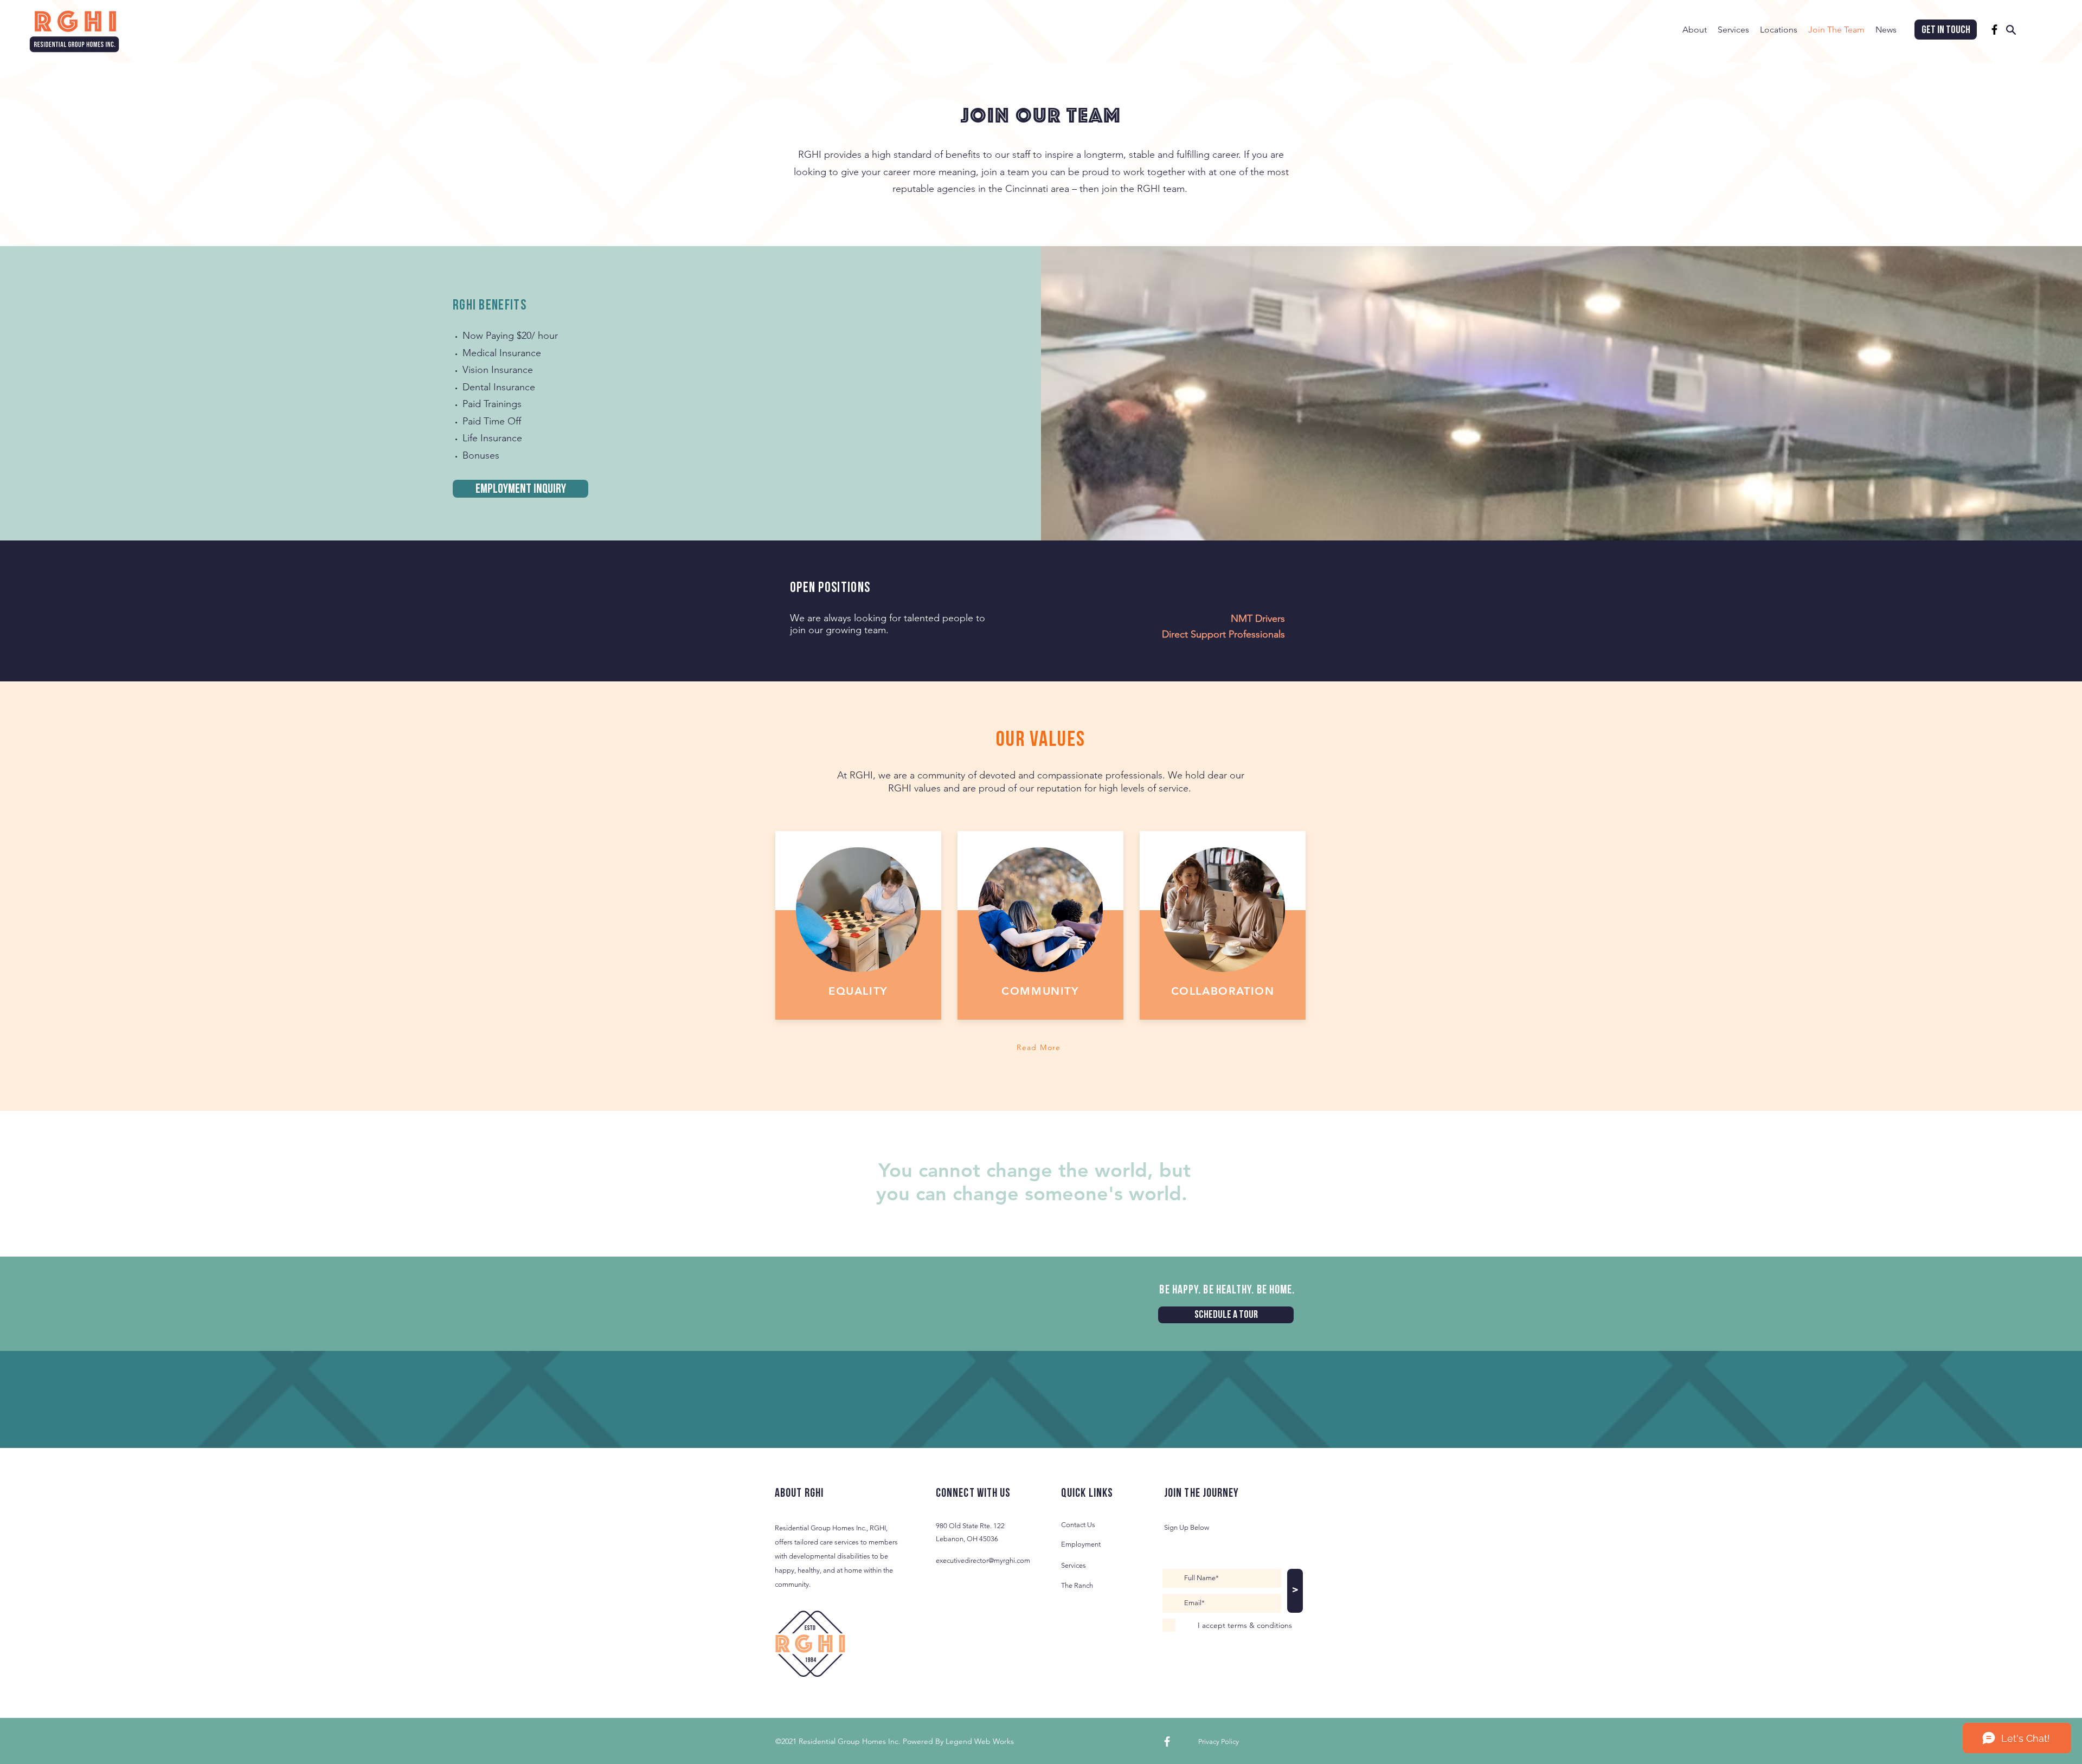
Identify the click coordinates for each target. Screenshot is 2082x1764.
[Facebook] (1994, 30)
